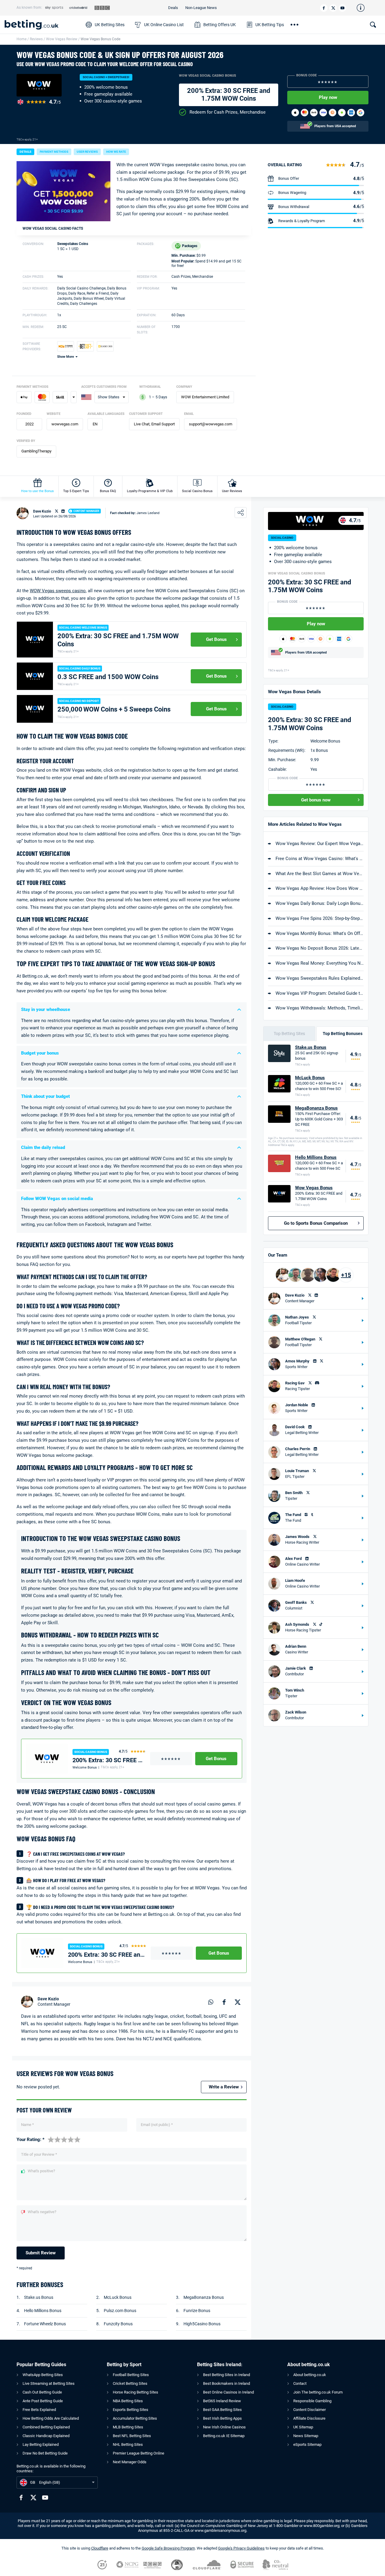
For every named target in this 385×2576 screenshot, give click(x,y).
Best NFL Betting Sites (132, 2436)
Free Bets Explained (39, 2410)
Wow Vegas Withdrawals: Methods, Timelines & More (320, 1008)
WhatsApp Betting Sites (43, 2375)
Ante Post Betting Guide (43, 2401)
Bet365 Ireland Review (222, 2401)
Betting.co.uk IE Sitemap (224, 2436)
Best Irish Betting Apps (222, 2418)
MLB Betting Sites (128, 2427)
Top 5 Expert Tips (76, 491)
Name (28, 2125)
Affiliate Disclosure (309, 2418)
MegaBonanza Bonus (204, 2297)
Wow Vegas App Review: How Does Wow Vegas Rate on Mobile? (320, 888)
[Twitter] (333, 8)
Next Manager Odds (130, 2462)
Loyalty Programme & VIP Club (150, 491)
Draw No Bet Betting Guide (45, 2453)
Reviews (36, 39)
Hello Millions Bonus (43, 2311)
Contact (300, 2383)
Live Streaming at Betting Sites (49, 2383)
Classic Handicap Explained (46, 2436)
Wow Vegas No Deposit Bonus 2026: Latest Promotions (320, 948)
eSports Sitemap (307, 2444)
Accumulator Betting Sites (135, 2418)
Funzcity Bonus (118, 2324)
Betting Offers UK (220, 25)
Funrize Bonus (197, 2311)
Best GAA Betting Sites (222, 2410)
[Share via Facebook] (224, 2002)
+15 (346, 1275)
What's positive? (41, 2171)
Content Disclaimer (310, 2410)
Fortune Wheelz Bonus (45, 2324)
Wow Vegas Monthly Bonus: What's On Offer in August (320, 933)
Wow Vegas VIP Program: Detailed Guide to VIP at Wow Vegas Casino (320, 993)
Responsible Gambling (312, 2401)
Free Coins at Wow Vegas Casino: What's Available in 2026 (320, 859)
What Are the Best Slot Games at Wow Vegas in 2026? (320, 874)
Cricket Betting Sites (130, 2383)
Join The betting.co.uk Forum (318, 2392)
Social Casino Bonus (197, 491)
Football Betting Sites (131, 2375)
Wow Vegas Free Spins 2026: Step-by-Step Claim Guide (320, 918)
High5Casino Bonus (202, 2324)
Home (22, 39)
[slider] (64, 2139)
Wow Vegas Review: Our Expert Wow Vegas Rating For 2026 (320, 844)
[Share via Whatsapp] (211, 2002)
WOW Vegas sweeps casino (58, 591)
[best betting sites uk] (42, 25)
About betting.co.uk (310, 2375)
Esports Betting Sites (131, 2410)
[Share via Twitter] (238, 2002)
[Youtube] (342, 8)
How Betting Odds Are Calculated (51, 2418)
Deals (173, 8)
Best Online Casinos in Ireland (228, 2392)
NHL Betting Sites (128, 2444)
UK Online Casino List (164, 25)
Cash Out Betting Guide (42, 2392)
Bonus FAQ (108, 491)
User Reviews (232, 491)
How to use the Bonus (37, 491)
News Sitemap (306, 2436)
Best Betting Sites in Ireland (226, 2375)
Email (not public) (157, 2125)
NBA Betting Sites (128, 2401)
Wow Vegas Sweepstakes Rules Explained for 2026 (320, 978)
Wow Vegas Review (62, 39)
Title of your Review (39, 2154)
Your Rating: (31, 2140)
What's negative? (42, 2212)
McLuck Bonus (118, 2297)
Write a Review (224, 2087)
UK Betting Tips (270, 25)
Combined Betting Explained (46, 2427)
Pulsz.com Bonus (120, 2311)
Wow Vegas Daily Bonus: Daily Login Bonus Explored (320, 903)
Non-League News (201, 8)
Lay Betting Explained (41, 2444)
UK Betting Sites (110, 25)
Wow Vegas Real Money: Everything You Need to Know (320, 963)
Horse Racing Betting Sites (136, 2392)
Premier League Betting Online (139, 2453)
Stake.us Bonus (39, 2297)
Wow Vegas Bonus (314, 1188)
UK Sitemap (303, 2427)
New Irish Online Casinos (224, 2427)
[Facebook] (324, 8)
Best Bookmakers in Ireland (226, 2383)
